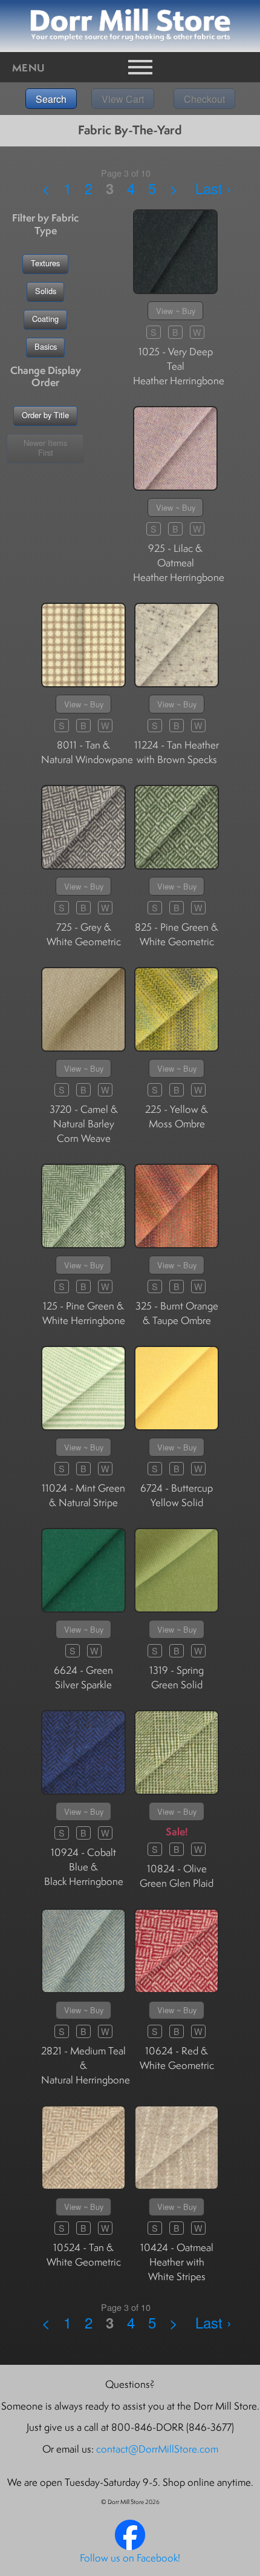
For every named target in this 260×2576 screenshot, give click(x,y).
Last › (213, 188)
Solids (46, 291)
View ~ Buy (176, 311)
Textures (45, 263)
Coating (45, 319)
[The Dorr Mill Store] (130, 2546)
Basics (46, 346)
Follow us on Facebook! (130, 2558)
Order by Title (45, 415)
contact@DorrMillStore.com (157, 2449)
